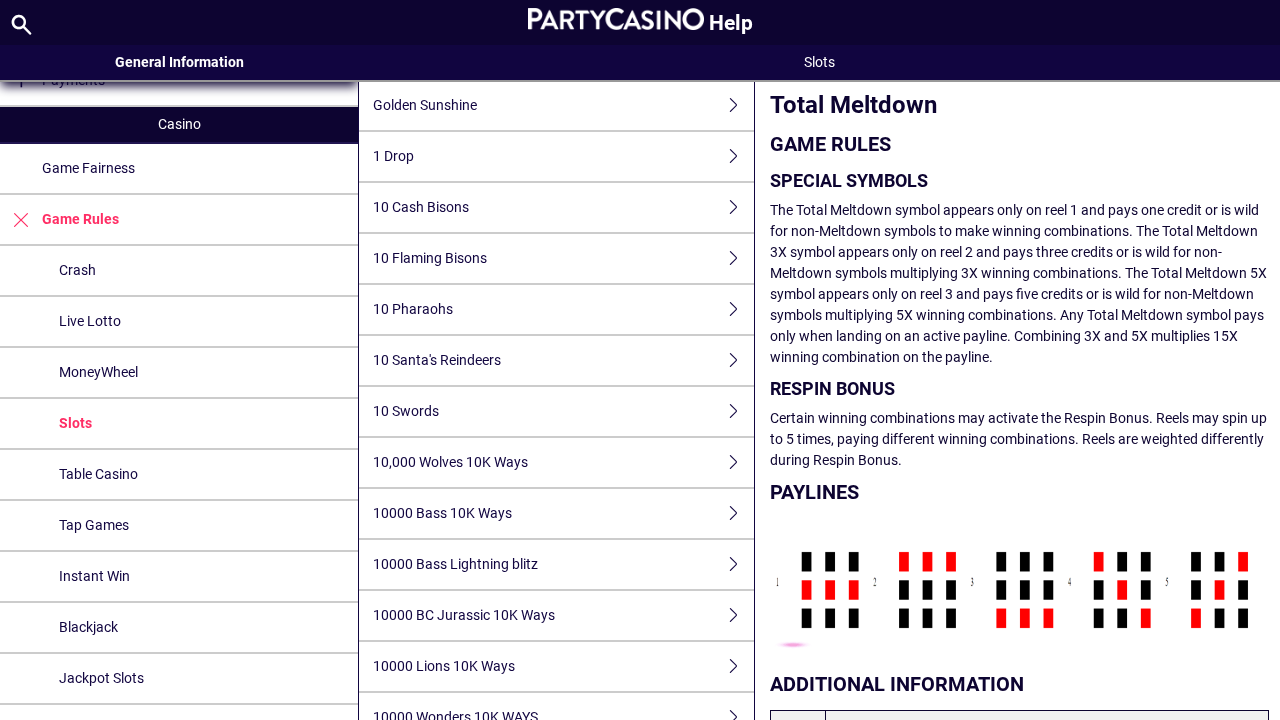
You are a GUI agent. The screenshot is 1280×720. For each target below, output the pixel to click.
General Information (179, 62)
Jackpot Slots (101, 678)
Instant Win (94, 576)
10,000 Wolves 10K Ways (450, 462)
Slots (75, 423)
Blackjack (88, 627)
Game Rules (80, 219)
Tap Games (94, 525)
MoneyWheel (98, 372)
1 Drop (393, 156)
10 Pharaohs (413, 309)
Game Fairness (88, 168)
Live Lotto (90, 321)
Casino (179, 124)
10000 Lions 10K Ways (444, 666)
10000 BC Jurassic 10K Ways (464, 615)
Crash (77, 270)
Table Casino (98, 474)
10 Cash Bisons (421, 207)
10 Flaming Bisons (430, 258)
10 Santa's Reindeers (437, 360)
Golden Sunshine (425, 105)
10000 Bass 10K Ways (442, 513)
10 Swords (406, 411)
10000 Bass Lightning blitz (455, 564)
